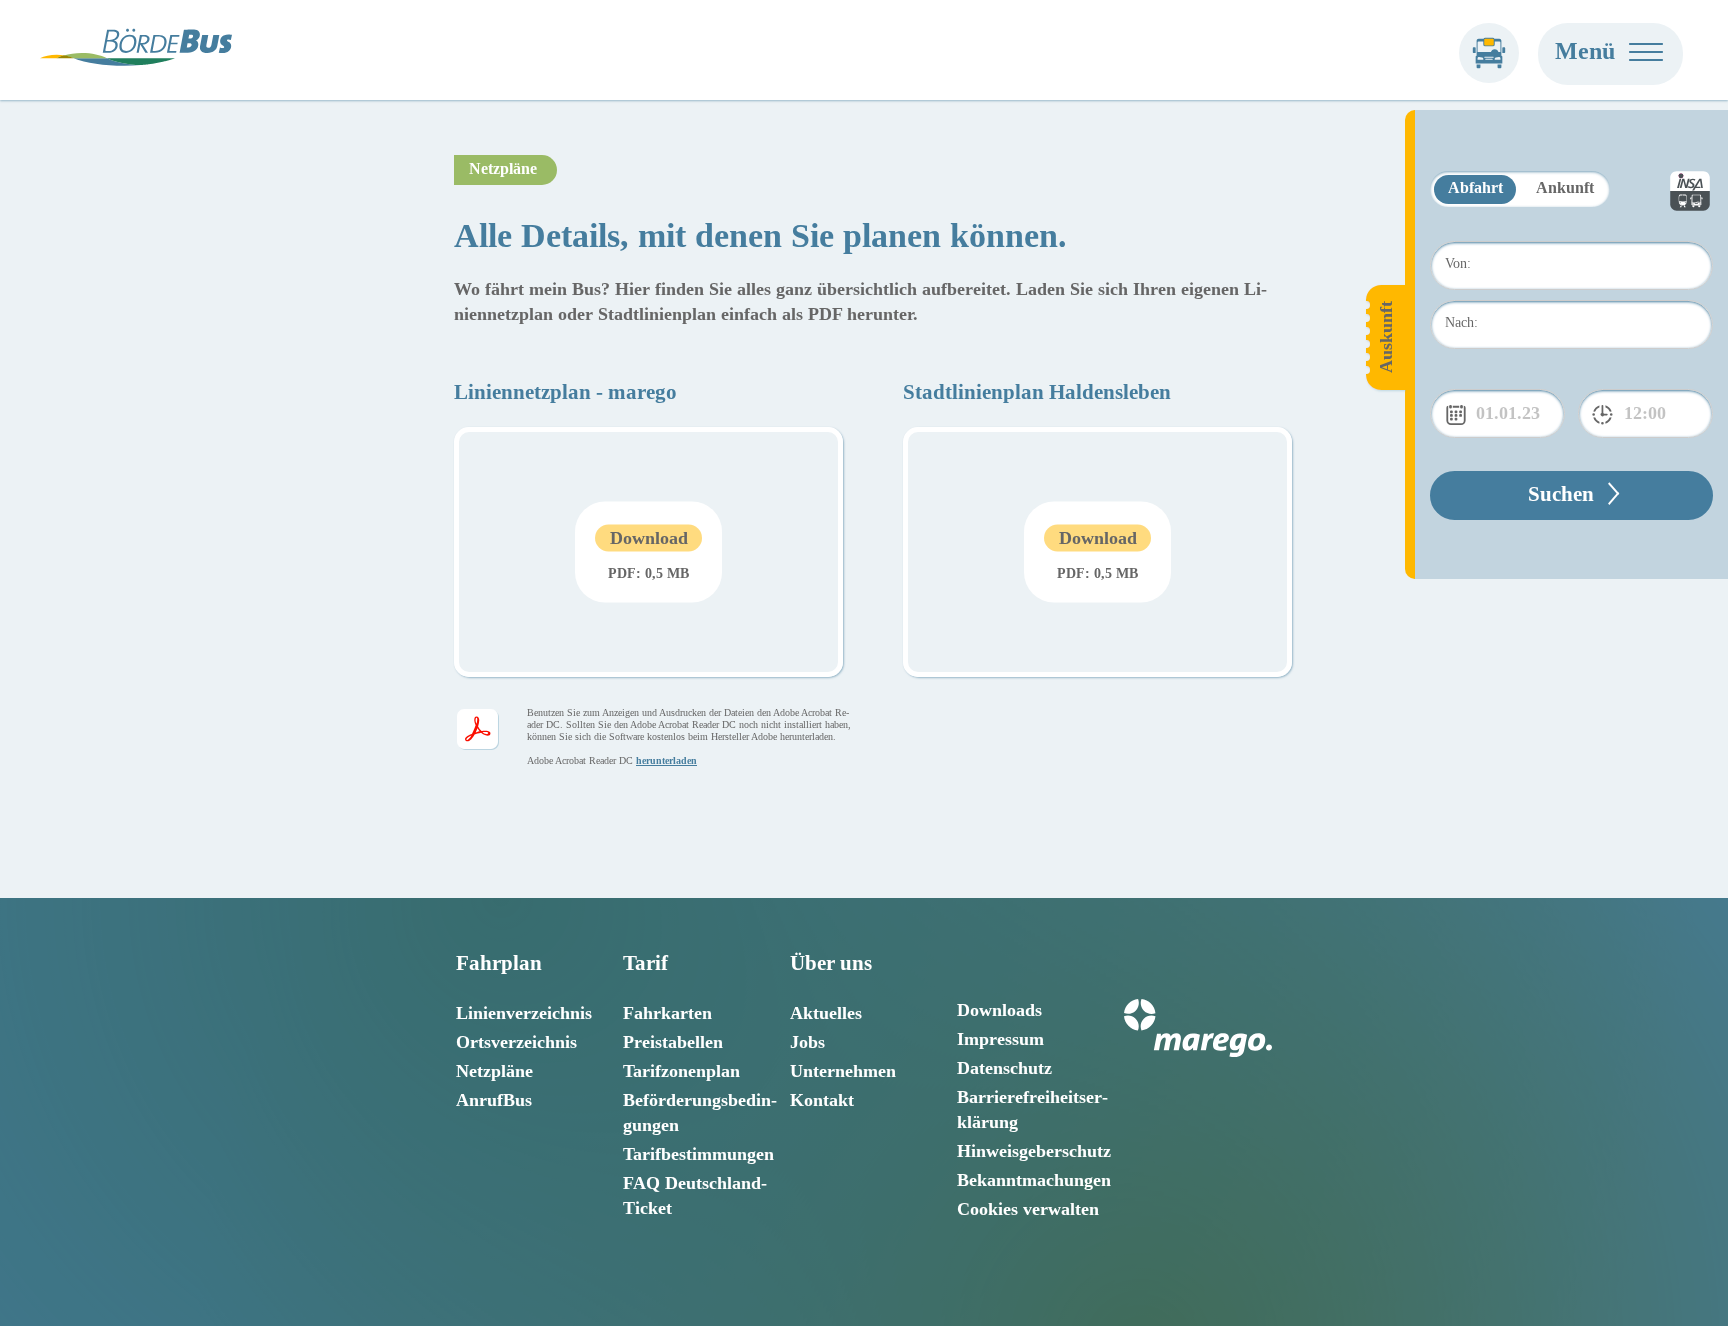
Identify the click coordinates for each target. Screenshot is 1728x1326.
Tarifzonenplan (681, 1071)
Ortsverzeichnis (516, 1042)
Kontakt (822, 1100)
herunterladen (666, 760)
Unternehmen (843, 1071)
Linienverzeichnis (524, 1013)
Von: (1458, 263)
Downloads (999, 1010)
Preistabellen (673, 1042)
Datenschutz (1004, 1068)
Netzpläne (494, 1071)
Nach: (1461, 322)
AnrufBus (494, 1100)
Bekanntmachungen (1034, 1180)
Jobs (807, 1042)
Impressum (1000, 1039)
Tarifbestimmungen (698, 1154)
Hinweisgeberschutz (1034, 1151)
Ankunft (1565, 187)
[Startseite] (1489, 53)
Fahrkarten (667, 1013)
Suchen (1561, 494)
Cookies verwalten (1028, 1209)
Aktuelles (826, 1013)
